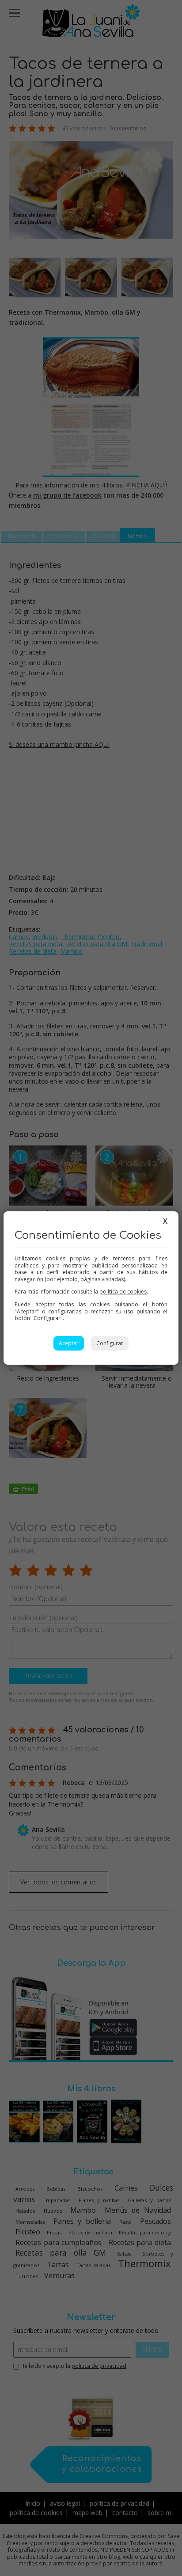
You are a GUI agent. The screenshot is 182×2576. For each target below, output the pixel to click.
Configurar (110, 1343)
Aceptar (69, 1343)
